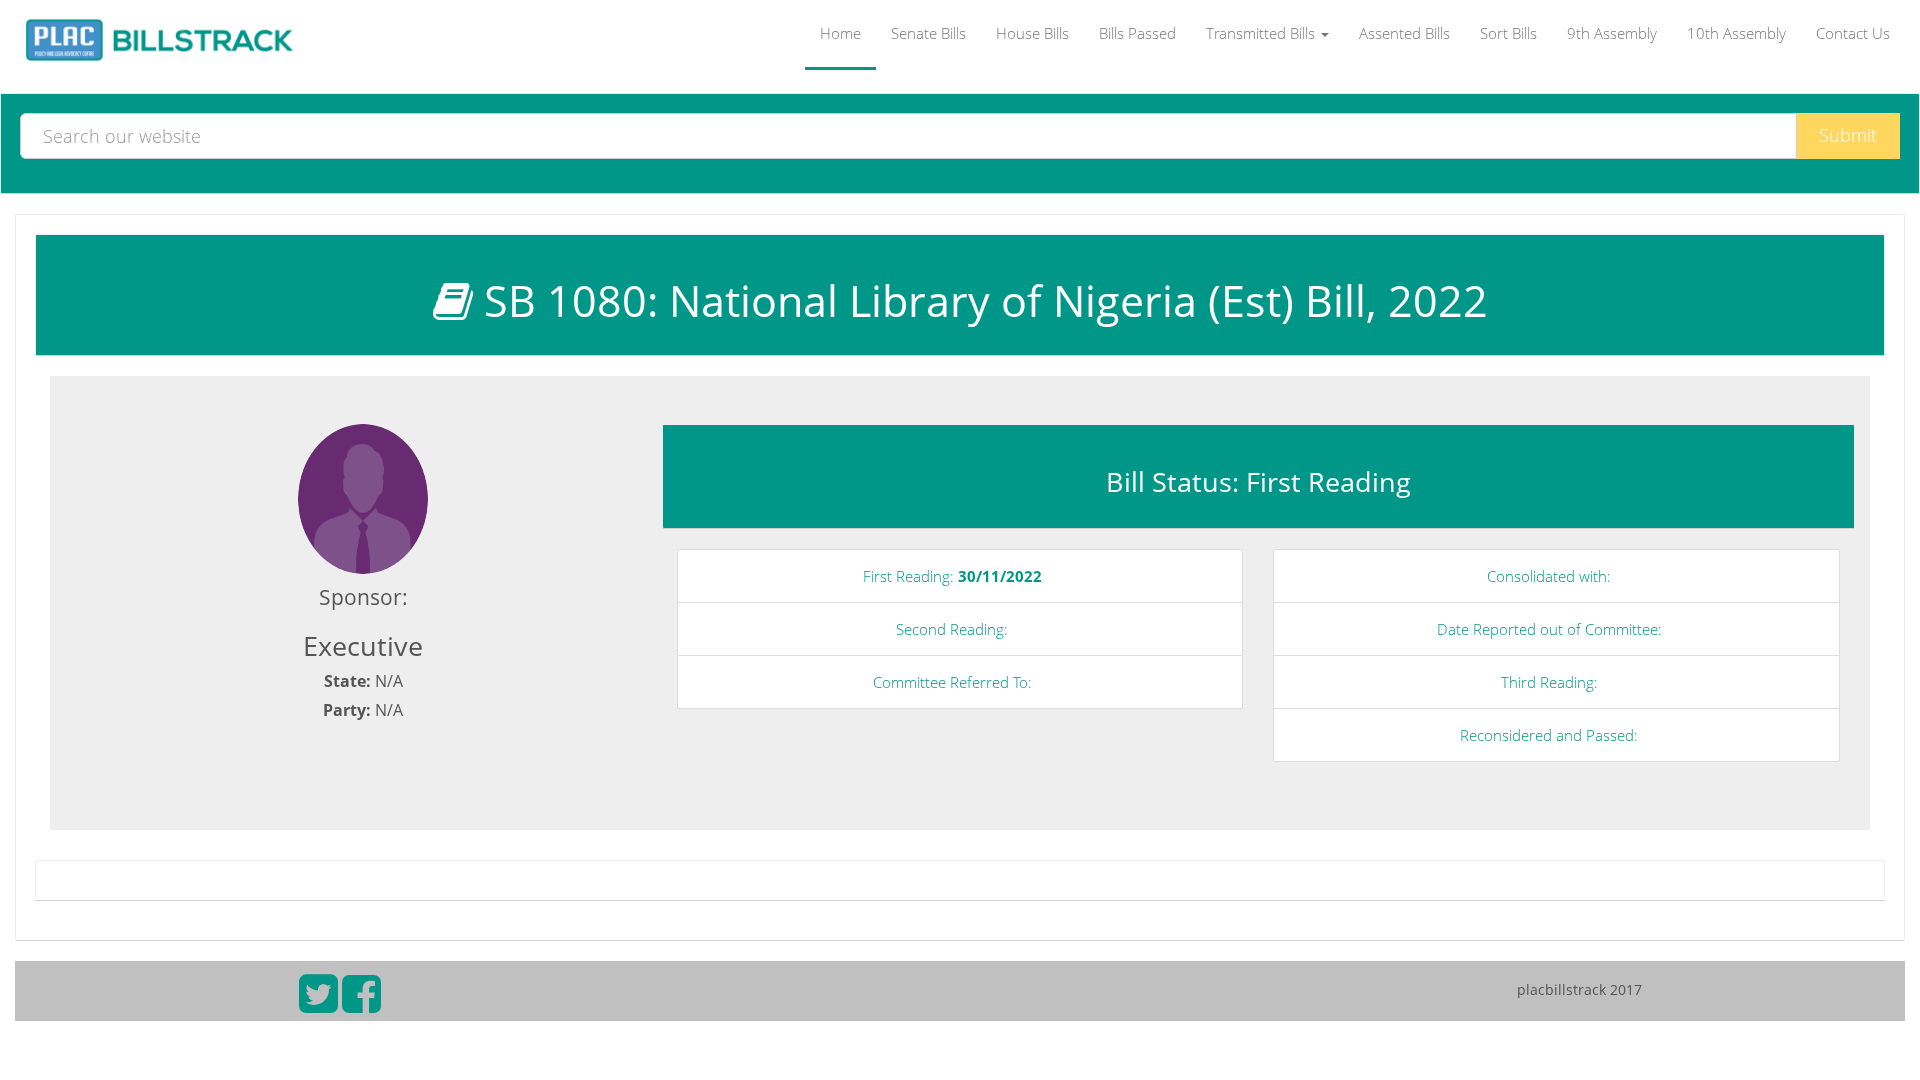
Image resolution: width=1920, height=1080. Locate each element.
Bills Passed (1137, 33)
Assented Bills (1404, 33)
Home (840, 33)
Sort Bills (1508, 33)
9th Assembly (1612, 33)
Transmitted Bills (1262, 33)
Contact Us (1853, 33)
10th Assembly (1736, 33)
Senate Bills (928, 33)
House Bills (1032, 33)
